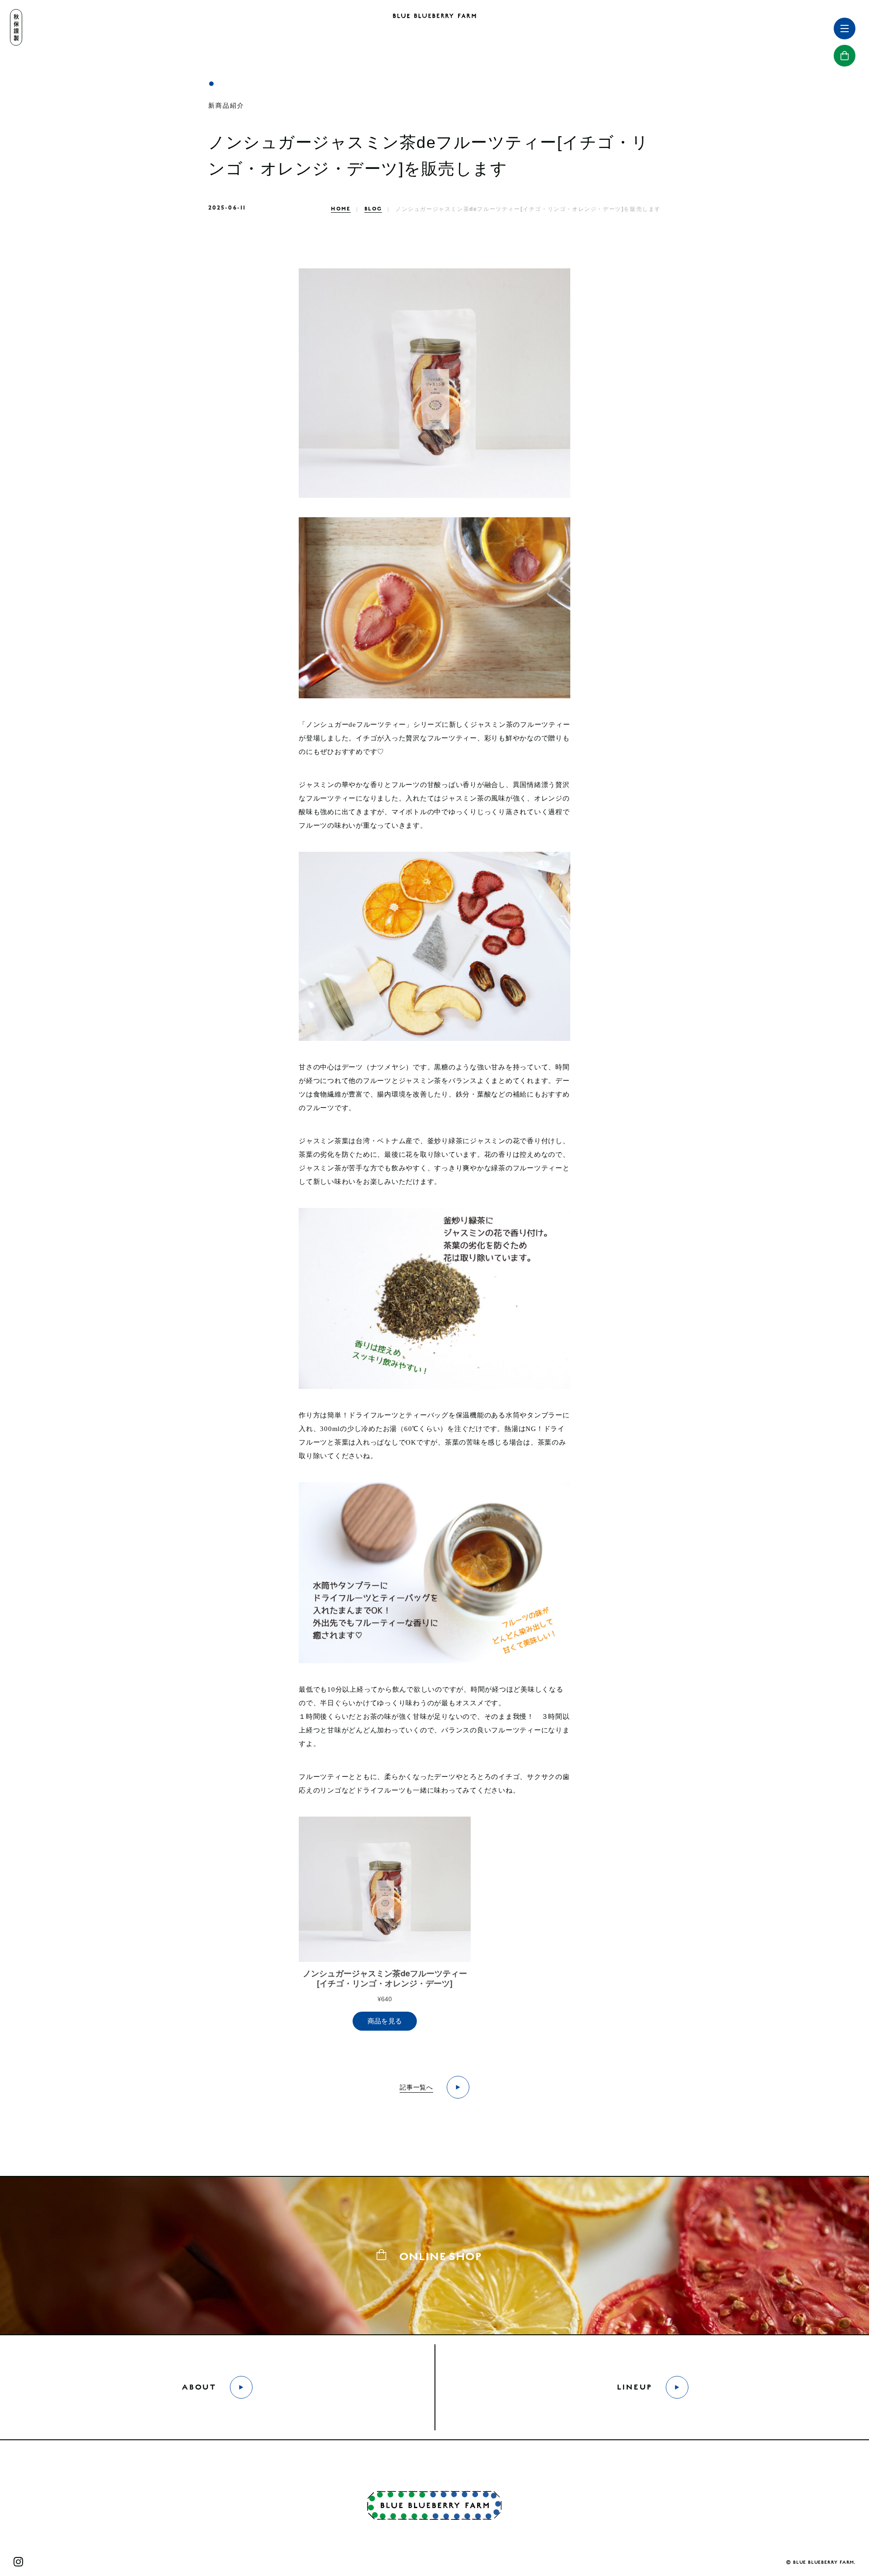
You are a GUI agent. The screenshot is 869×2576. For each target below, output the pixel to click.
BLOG (373, 209)
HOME (341, 209)
